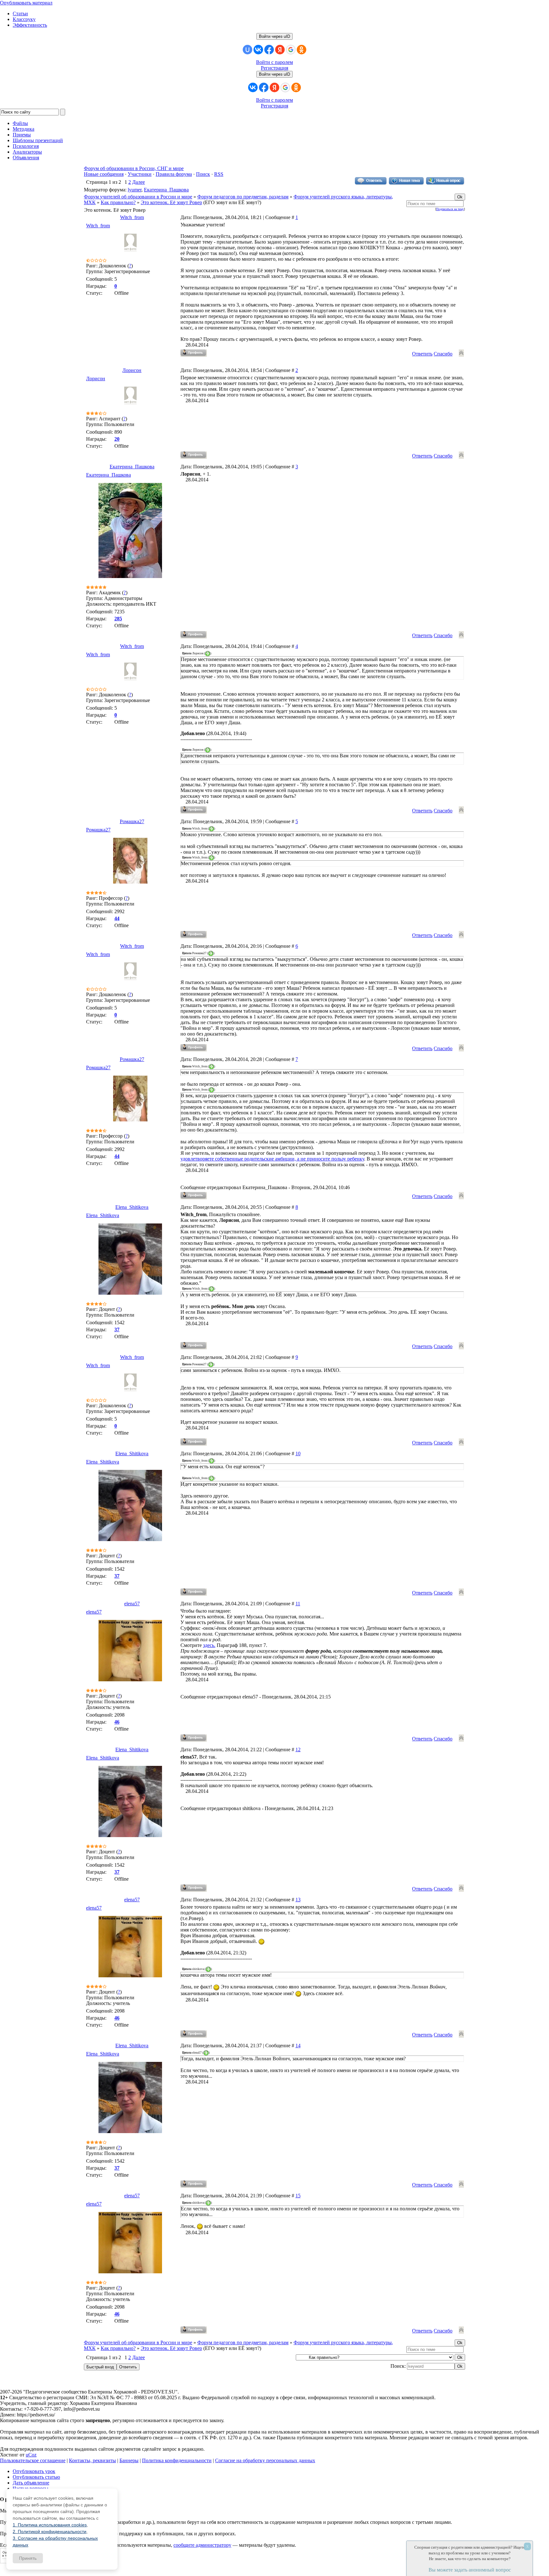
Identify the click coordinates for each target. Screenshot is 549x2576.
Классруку (24, 19)
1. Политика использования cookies (50, 2525)
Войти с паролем (274, 62)
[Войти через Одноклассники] (302, 50)
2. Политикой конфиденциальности (50, 2531)
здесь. (209, 1645)
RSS (219, 174)
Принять (28, 2558)
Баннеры (129, 2460)
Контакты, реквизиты (92, 2460)
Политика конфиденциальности (177, 2460)
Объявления (26, 158)
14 (298, 2046)
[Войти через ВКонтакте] (258, 50)
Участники (140, 174)
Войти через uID (274, 36)
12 (298, 1749)
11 (298, 1604)
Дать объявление (31, 2483)
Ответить (422, 354)
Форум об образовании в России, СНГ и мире (134, 168)
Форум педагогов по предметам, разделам (243, 197)
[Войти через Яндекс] (280, 50)
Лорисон (132, 370)
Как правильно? (118, 202)
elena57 (132, 1604)
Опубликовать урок (34, 2471)
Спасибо (443, 354)
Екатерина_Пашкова (166, 190)
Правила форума (174, 174)
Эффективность (30, 25)
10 (298, 1453)
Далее (139, 182)
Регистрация (274, 68)
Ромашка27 (132, 821)
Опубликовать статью (36, 2477)
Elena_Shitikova (132, 1207)
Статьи (20, 14)
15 (298, 2196)
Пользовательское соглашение (33, 2460)
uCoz (31, 2455)
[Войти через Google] (291, 50)
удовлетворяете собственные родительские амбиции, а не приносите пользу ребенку (272, 1159)
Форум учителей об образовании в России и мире (138, 197)
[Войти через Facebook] (269, 50)
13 (298, 1900)
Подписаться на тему (450, 209)
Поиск (203, 174)
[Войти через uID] (247, 50)
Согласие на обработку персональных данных (265, 2460)
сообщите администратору (202, 2545)
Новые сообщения (104, 174)
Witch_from (132, 217)
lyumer (135, 190)
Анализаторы (27, 152)
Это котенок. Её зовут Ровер (171, 202)
